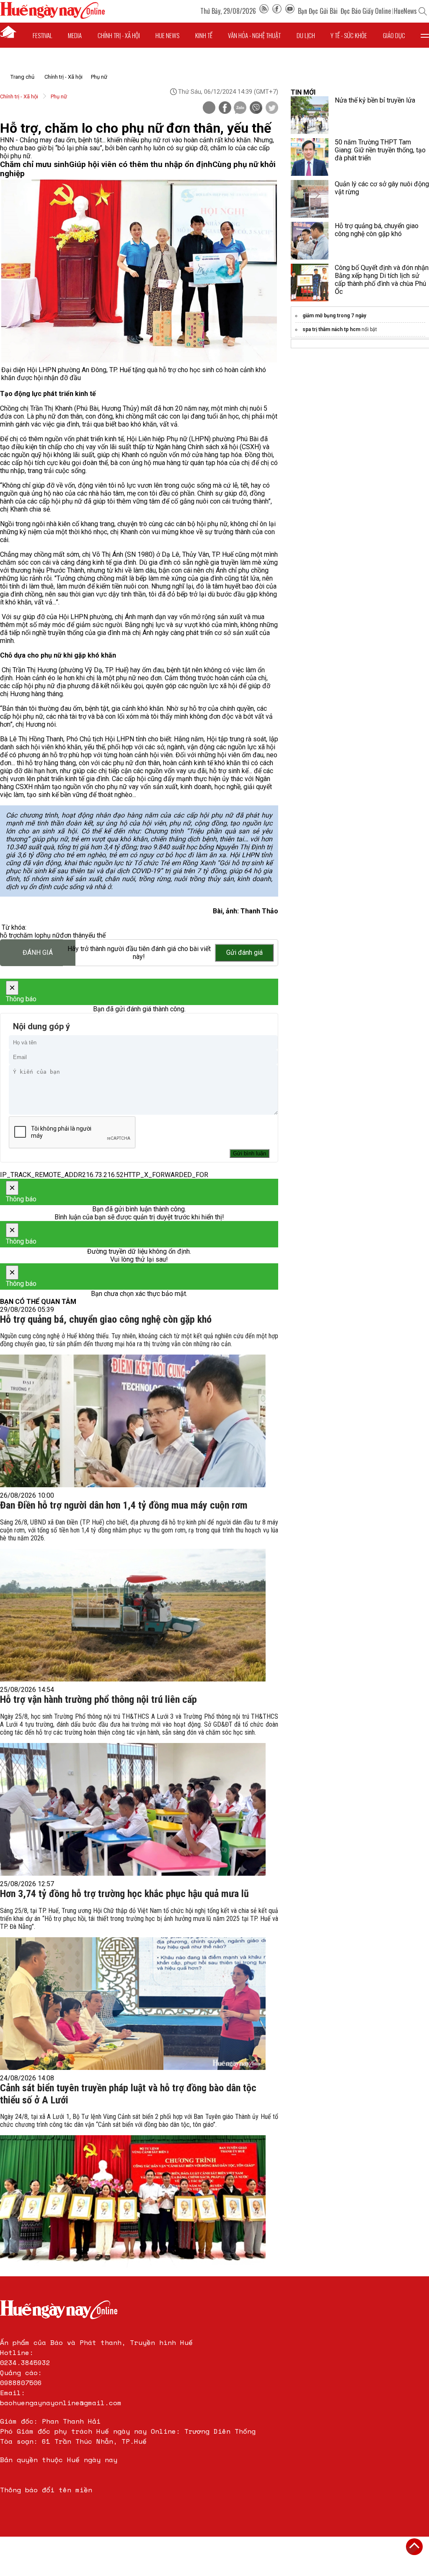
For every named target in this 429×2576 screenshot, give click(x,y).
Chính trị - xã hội (119, 35)
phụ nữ (50, 935)
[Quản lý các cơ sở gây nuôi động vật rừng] (310, 199)
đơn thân (72, 935)
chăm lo (28, 935)
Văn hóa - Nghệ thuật (254, 35)
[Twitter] (272, 108)
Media (75, 35)
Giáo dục (394, 35)
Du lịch (306, 35)
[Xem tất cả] (425, 35)
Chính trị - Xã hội (63, 77)
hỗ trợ (8, 935)
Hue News (167, 35)
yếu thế (95, 935)
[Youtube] (290, 11)
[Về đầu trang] (414, 2547)
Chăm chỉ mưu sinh (35, 165)
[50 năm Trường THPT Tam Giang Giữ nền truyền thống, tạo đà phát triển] (310, 157)
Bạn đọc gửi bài (318, 11)
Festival (43, 35)
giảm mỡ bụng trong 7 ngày (334, 316)
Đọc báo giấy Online (366, 11)
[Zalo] (240, 108)
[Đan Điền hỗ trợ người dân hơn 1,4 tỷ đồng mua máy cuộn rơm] (133, 1615)
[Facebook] (277, 11)
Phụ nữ (99, 77)
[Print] (209, 108)
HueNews (405, 11)
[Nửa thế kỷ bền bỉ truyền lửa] (310, 115)
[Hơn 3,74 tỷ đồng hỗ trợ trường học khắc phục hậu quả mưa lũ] (133, 2004)
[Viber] (256, 108)
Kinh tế (204, 35)
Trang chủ (22, 77)
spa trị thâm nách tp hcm (331, 329)
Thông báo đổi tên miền (46, 2490)
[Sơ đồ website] (264, 11)
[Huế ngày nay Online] (52, 17)
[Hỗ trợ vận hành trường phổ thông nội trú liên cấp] (133, 1809)
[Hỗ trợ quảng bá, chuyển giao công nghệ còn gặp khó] (133, 1421)
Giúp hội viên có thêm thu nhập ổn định (141, 165)
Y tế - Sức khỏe (349, 35)
